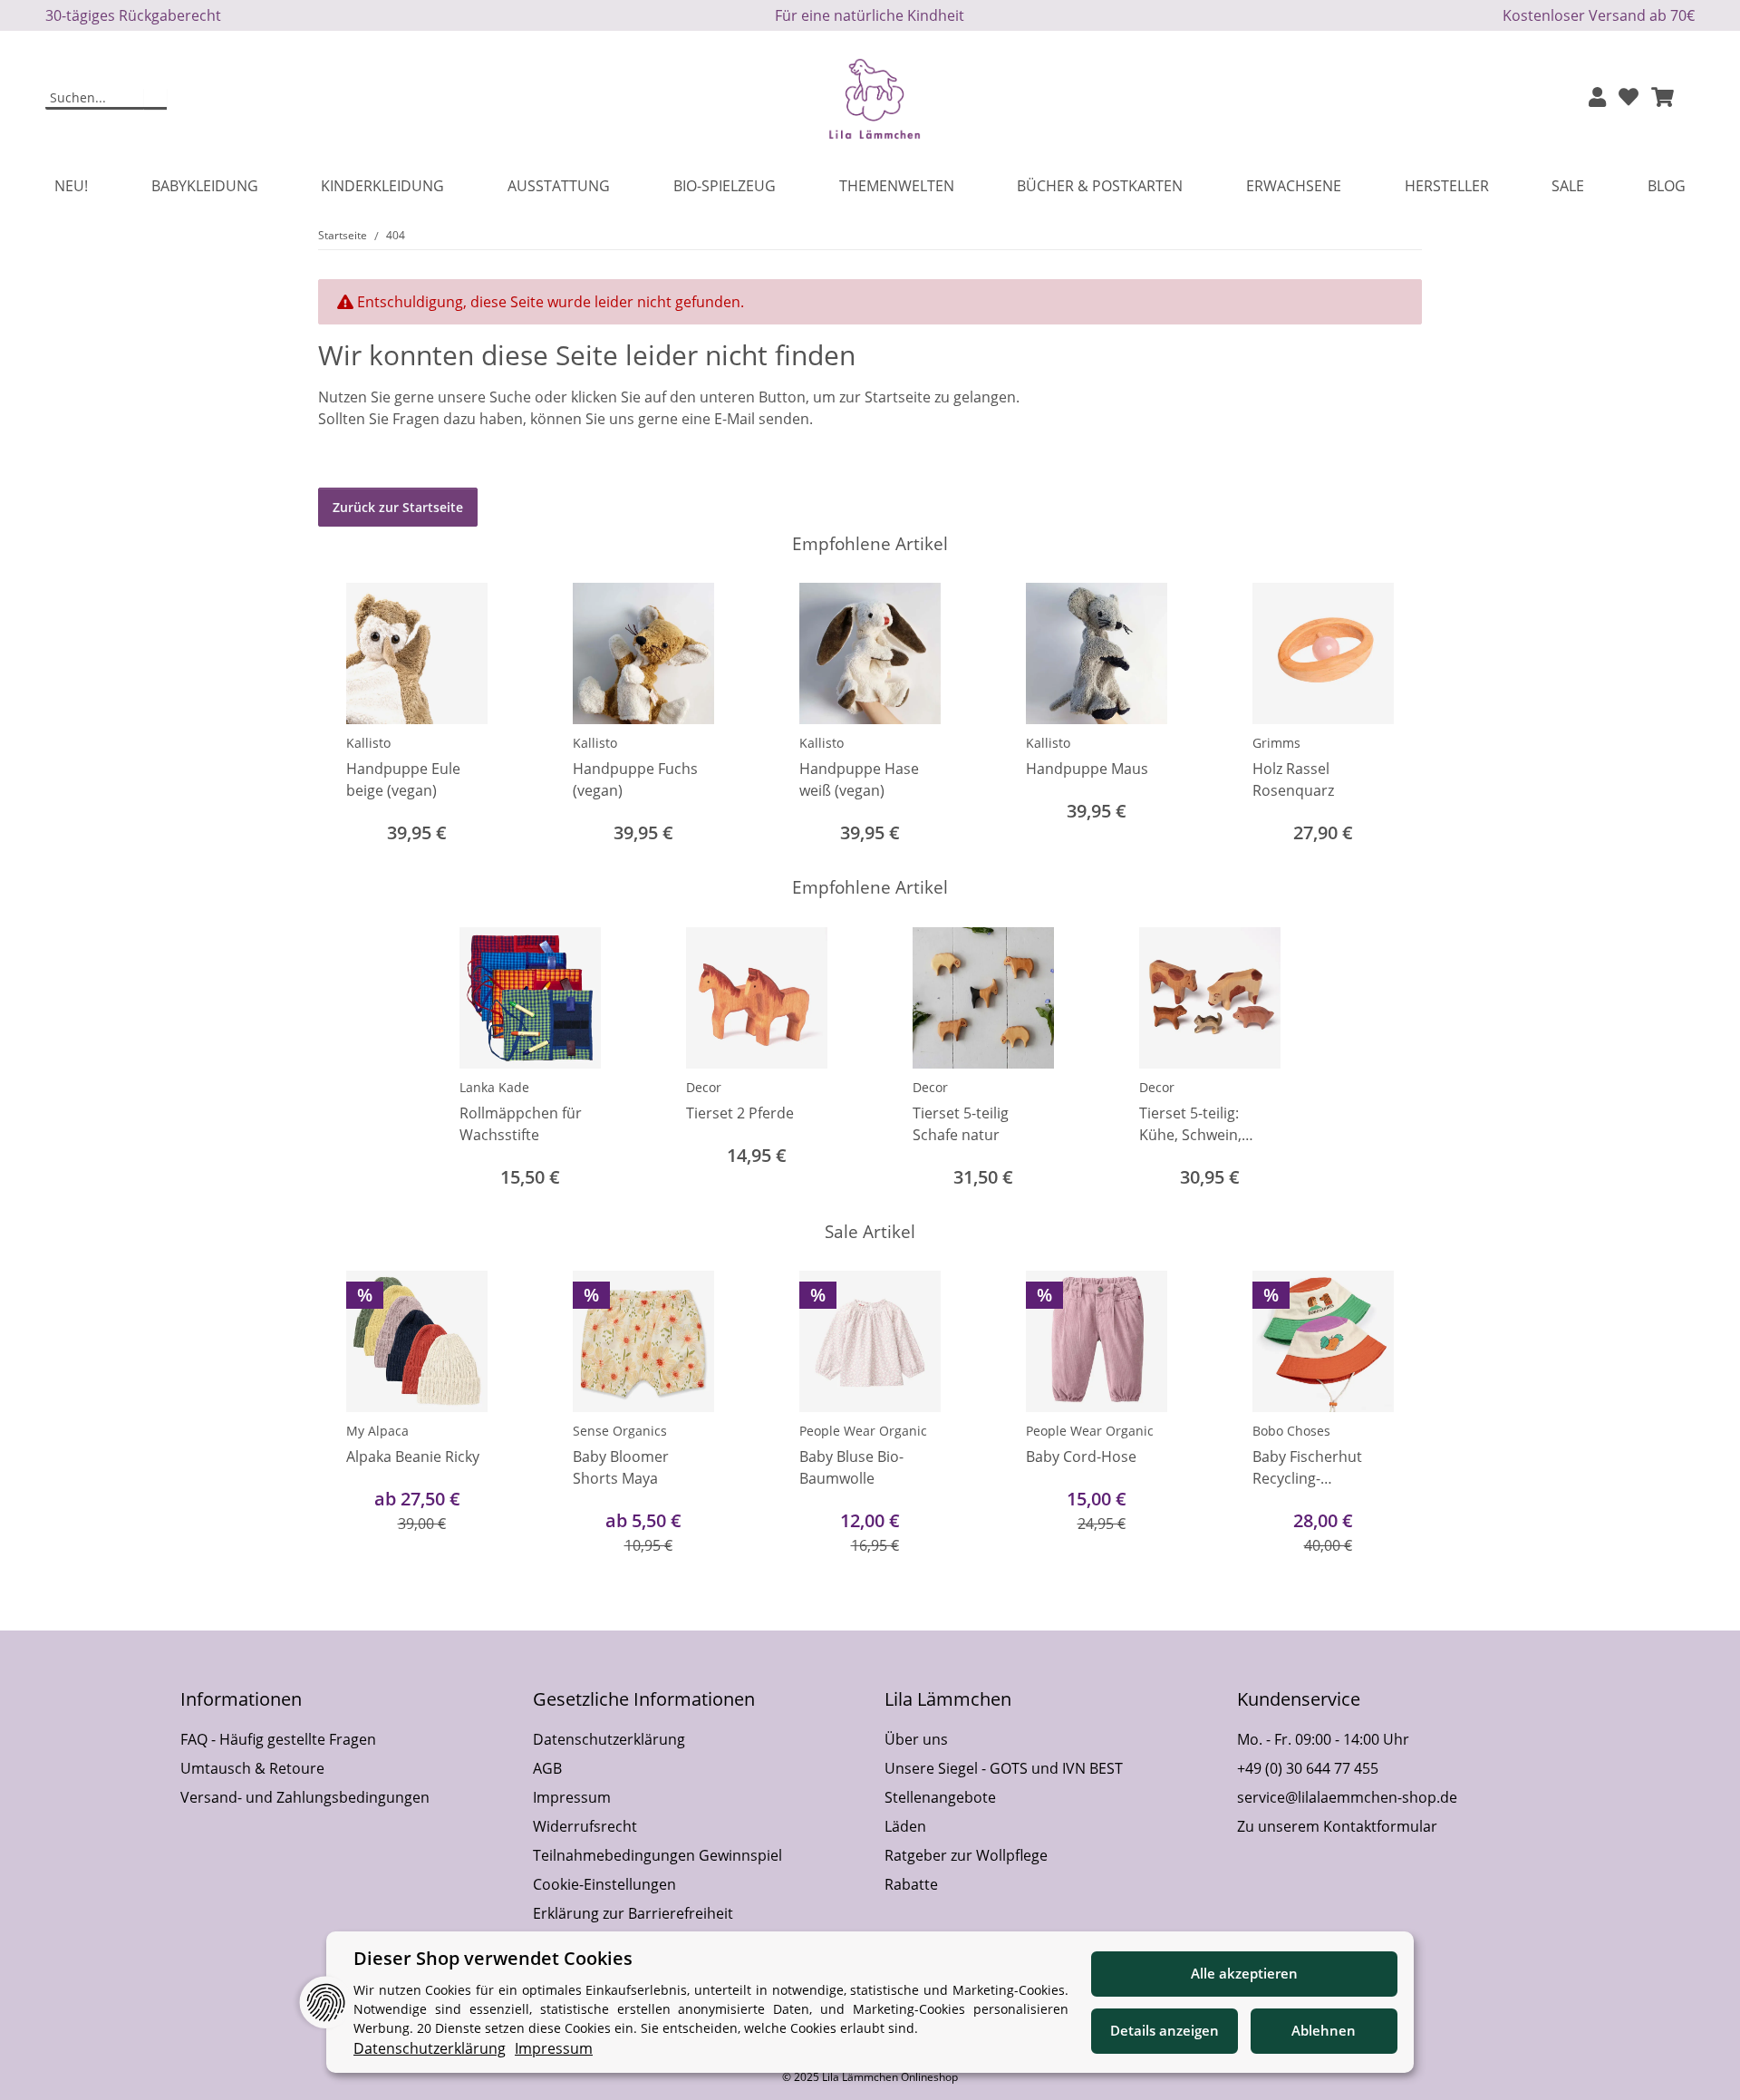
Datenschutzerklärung (609, 1739)
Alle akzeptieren (1244, 1973)
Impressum (572, 1797)
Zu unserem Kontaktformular (1337, 1826)
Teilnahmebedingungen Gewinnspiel (657, 1855)
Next (1392, 716)
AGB (547, 1768)
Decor (704, 1087)
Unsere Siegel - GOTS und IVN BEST (1004, 1768)
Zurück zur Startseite (398, 507)
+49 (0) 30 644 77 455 (1308, 1768)
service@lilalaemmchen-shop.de (1347, 1797)
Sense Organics (620, 1431)
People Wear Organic (863, 1431)
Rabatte (911, 1884)
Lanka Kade (494, 1087)
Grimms (1276, 743)
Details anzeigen (1165, 2030)
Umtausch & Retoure (252, 1768)
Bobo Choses (1291, 1431)
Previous (348, 716)
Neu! (71, 186)
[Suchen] (155, 99)
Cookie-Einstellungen (604, 1884)
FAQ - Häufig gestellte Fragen (278, 1739)
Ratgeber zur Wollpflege (966, 1855)
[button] (1597, 98)
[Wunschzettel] (1629, 98)
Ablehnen (1324, 2030)
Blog (1667, 186)
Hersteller (1447, 186)
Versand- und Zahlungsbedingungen (305, 1797)
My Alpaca (377, 1431)
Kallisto (368, 743)
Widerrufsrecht (585, 1826)
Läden (905, 1826)
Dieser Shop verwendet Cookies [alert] (493, 1958)
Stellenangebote (940, 1797)
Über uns (916, 1739)
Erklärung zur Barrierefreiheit (633, 1913)
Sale (1568, 186)
